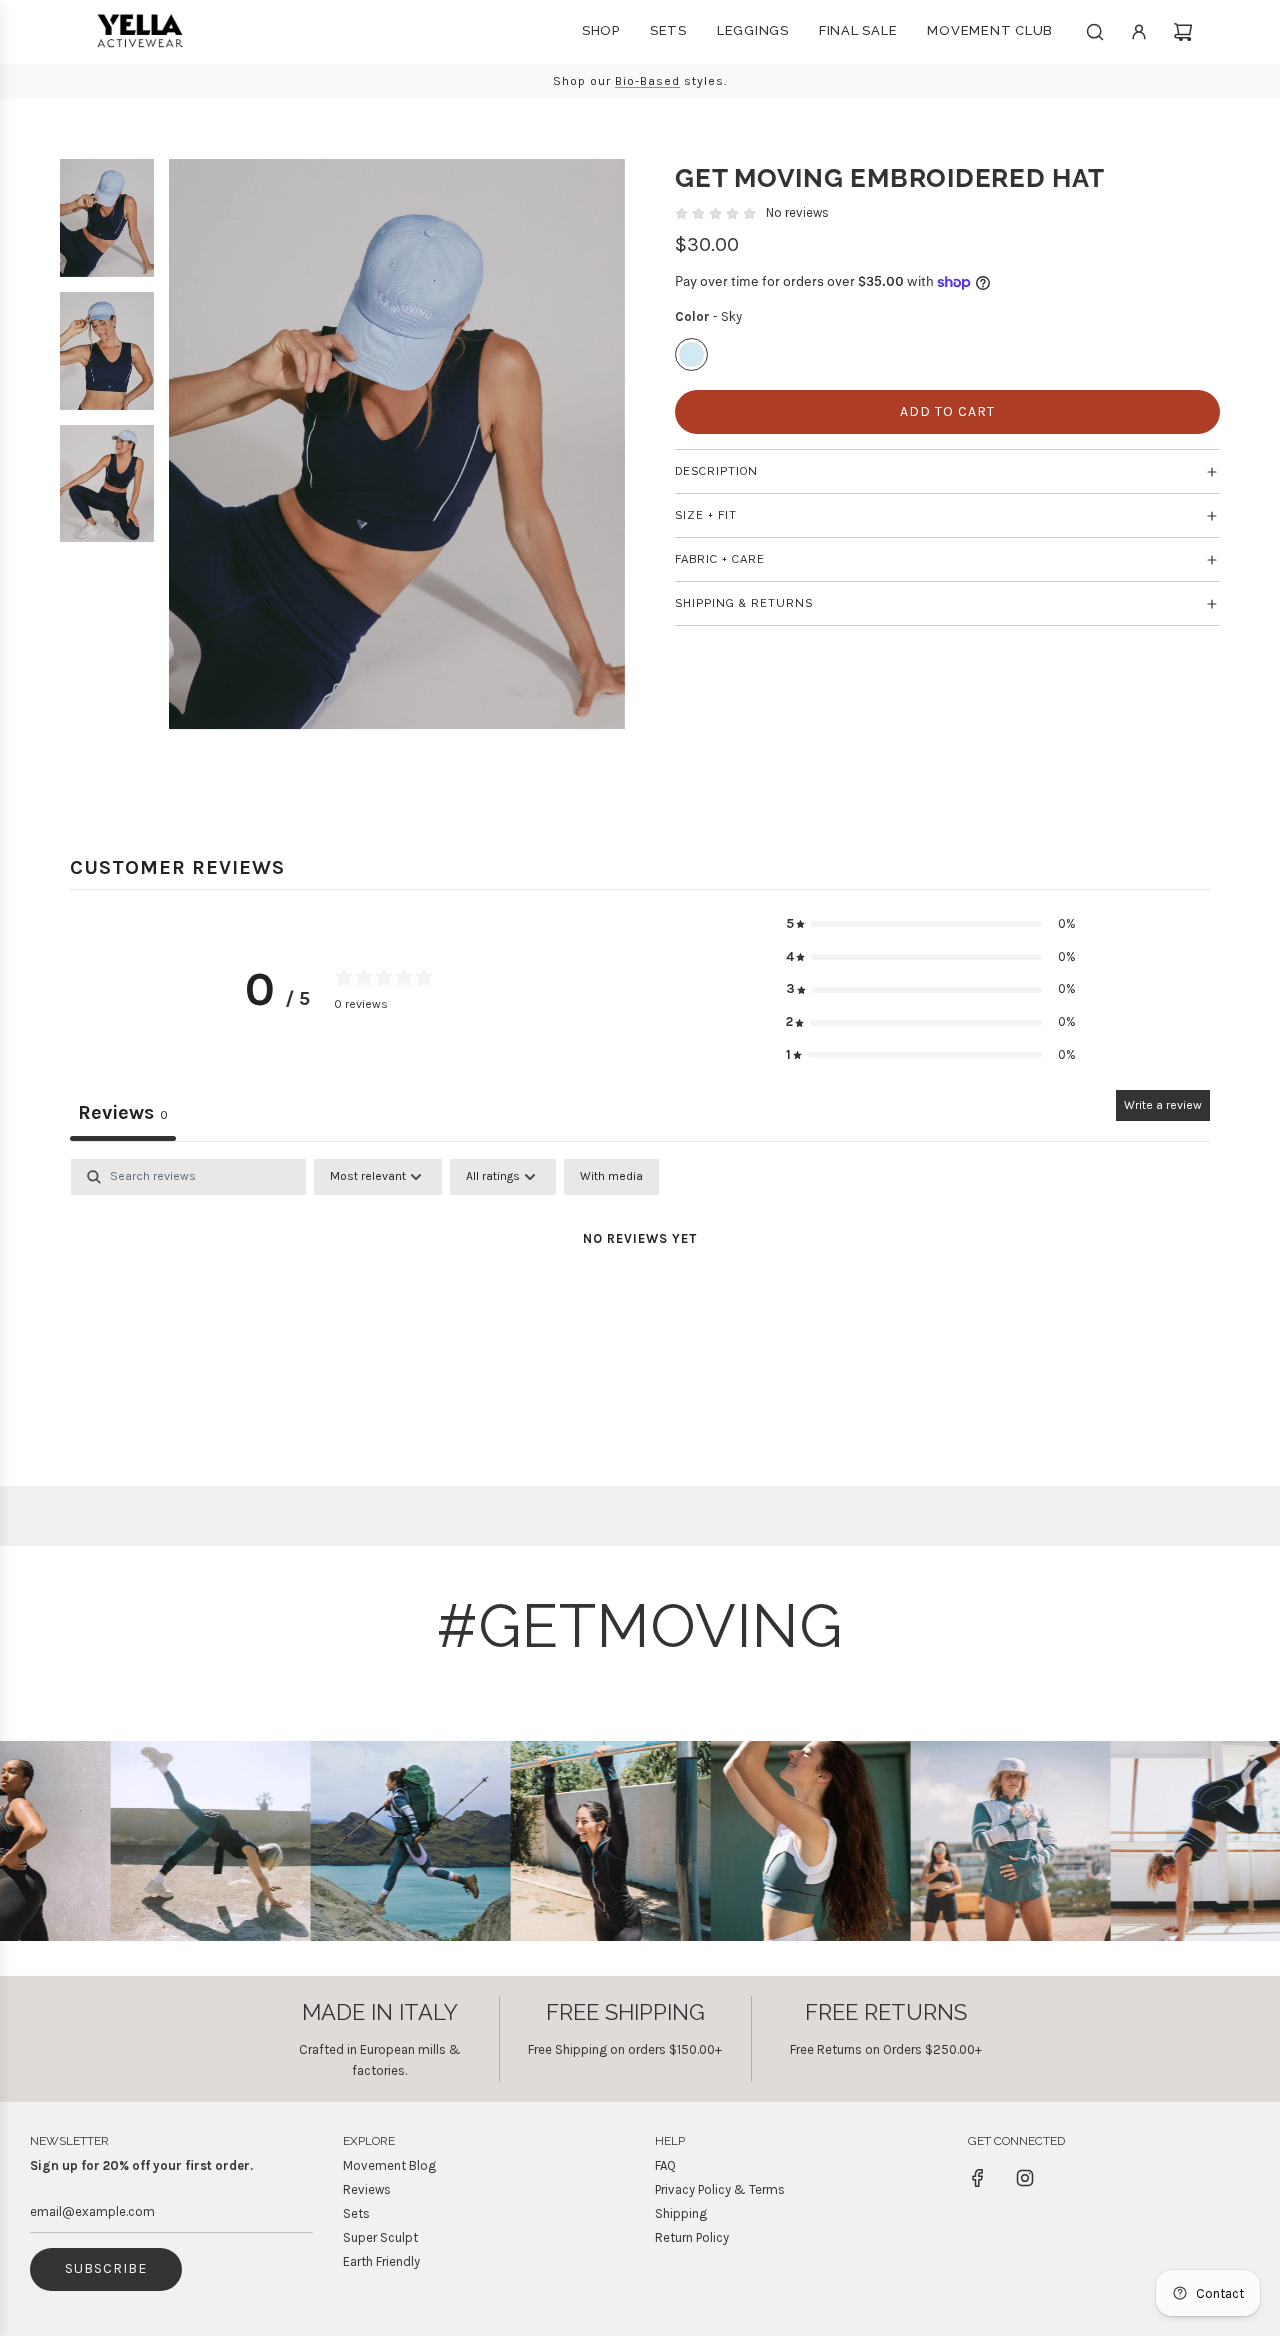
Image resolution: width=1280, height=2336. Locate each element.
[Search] (1095, 32)
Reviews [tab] (123, 1112)
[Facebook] (978, 2178)
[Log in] (1139, 32)
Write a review (1163, 1105)
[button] (931, 924)
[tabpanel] (640, 1307)
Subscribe (106, 2268)
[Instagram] (1025, 2178)
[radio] (691, 356)
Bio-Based (647, 81)
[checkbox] (611, 1177)
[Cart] (1183, 32)
